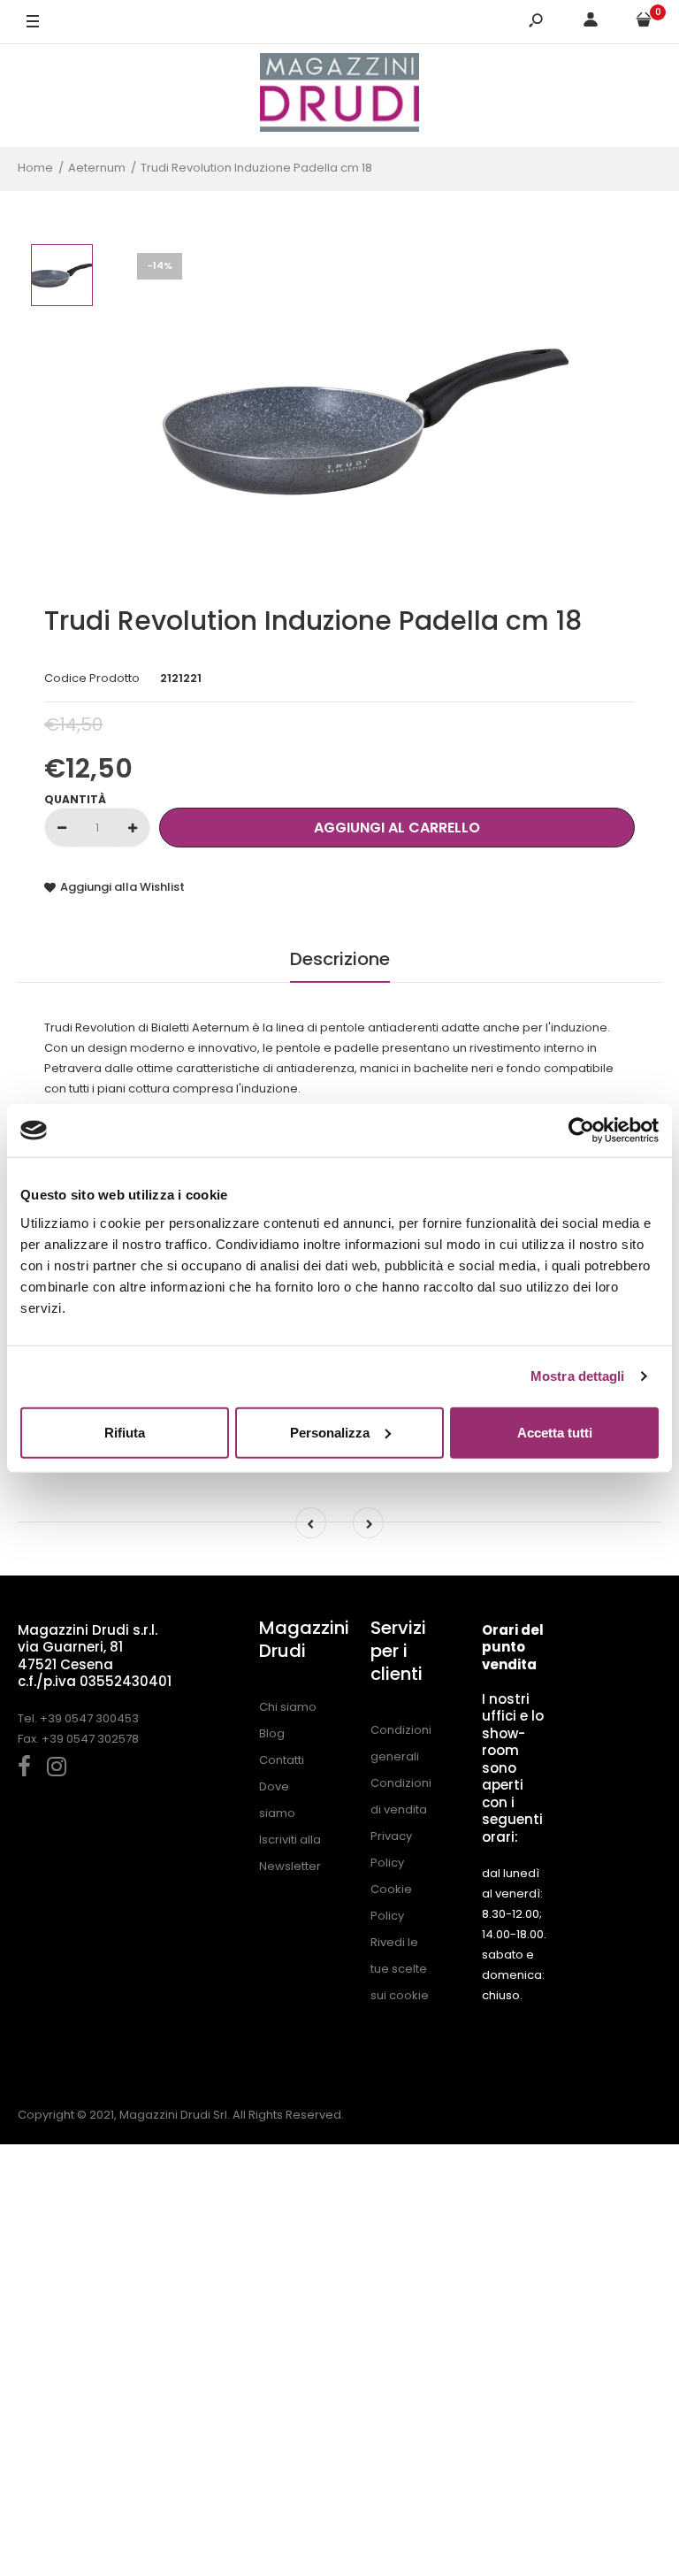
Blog (272, 1733)
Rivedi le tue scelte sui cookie (400, 1969)
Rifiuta (125, 1432)
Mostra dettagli (578, 1376)
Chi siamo (288, 1707)
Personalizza (330, 1432)
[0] (644, 23)
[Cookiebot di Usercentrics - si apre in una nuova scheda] (581, 1131)
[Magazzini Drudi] (339, 95)
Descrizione (340, 959)
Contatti (282, 1760)
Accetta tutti (555, 1432)
